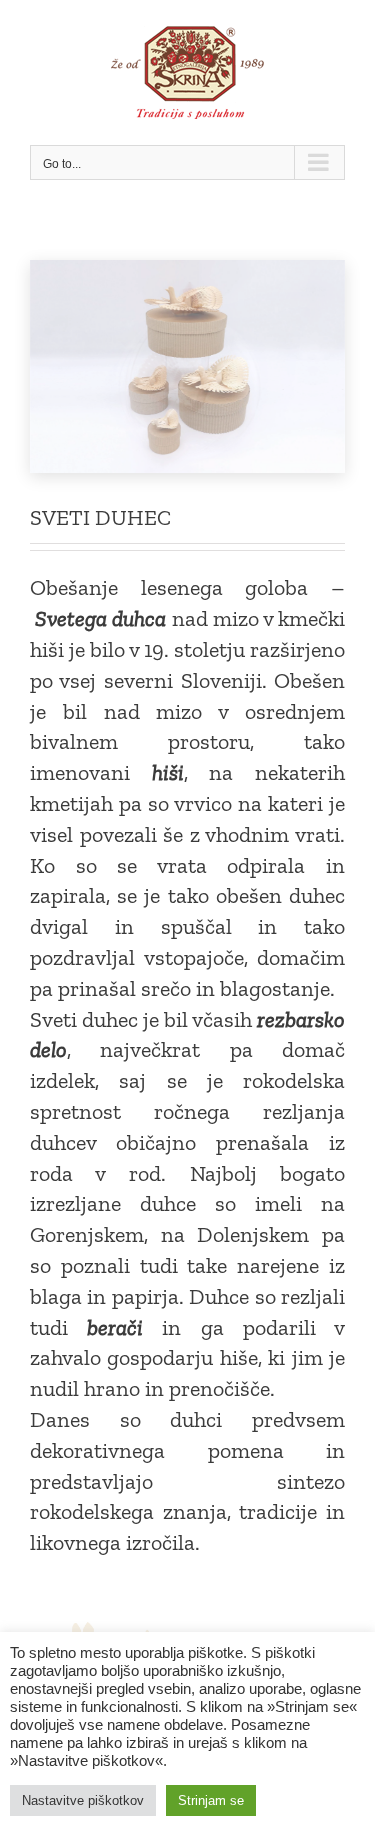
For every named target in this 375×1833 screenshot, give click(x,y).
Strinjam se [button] (211, 1800)
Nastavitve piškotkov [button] (83, 1800)
